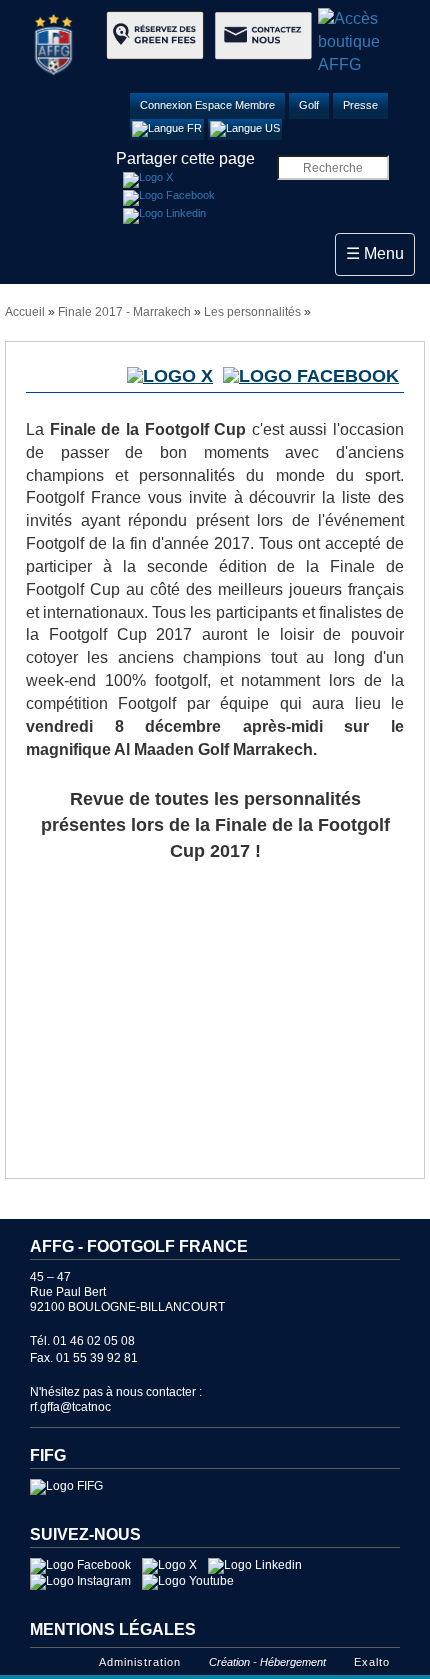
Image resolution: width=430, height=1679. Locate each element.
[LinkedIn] (164, 216)
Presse (360, 105)
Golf (309, 105)
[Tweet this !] (148, 180)
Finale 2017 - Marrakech (124, 312)
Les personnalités (252, 312)
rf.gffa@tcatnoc (70, 1407)
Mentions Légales (113, 1629)
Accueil (25, 312)
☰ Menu (380, 253)
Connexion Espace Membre (207, 105)
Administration (140, 1662)
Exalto (372, 1662)
